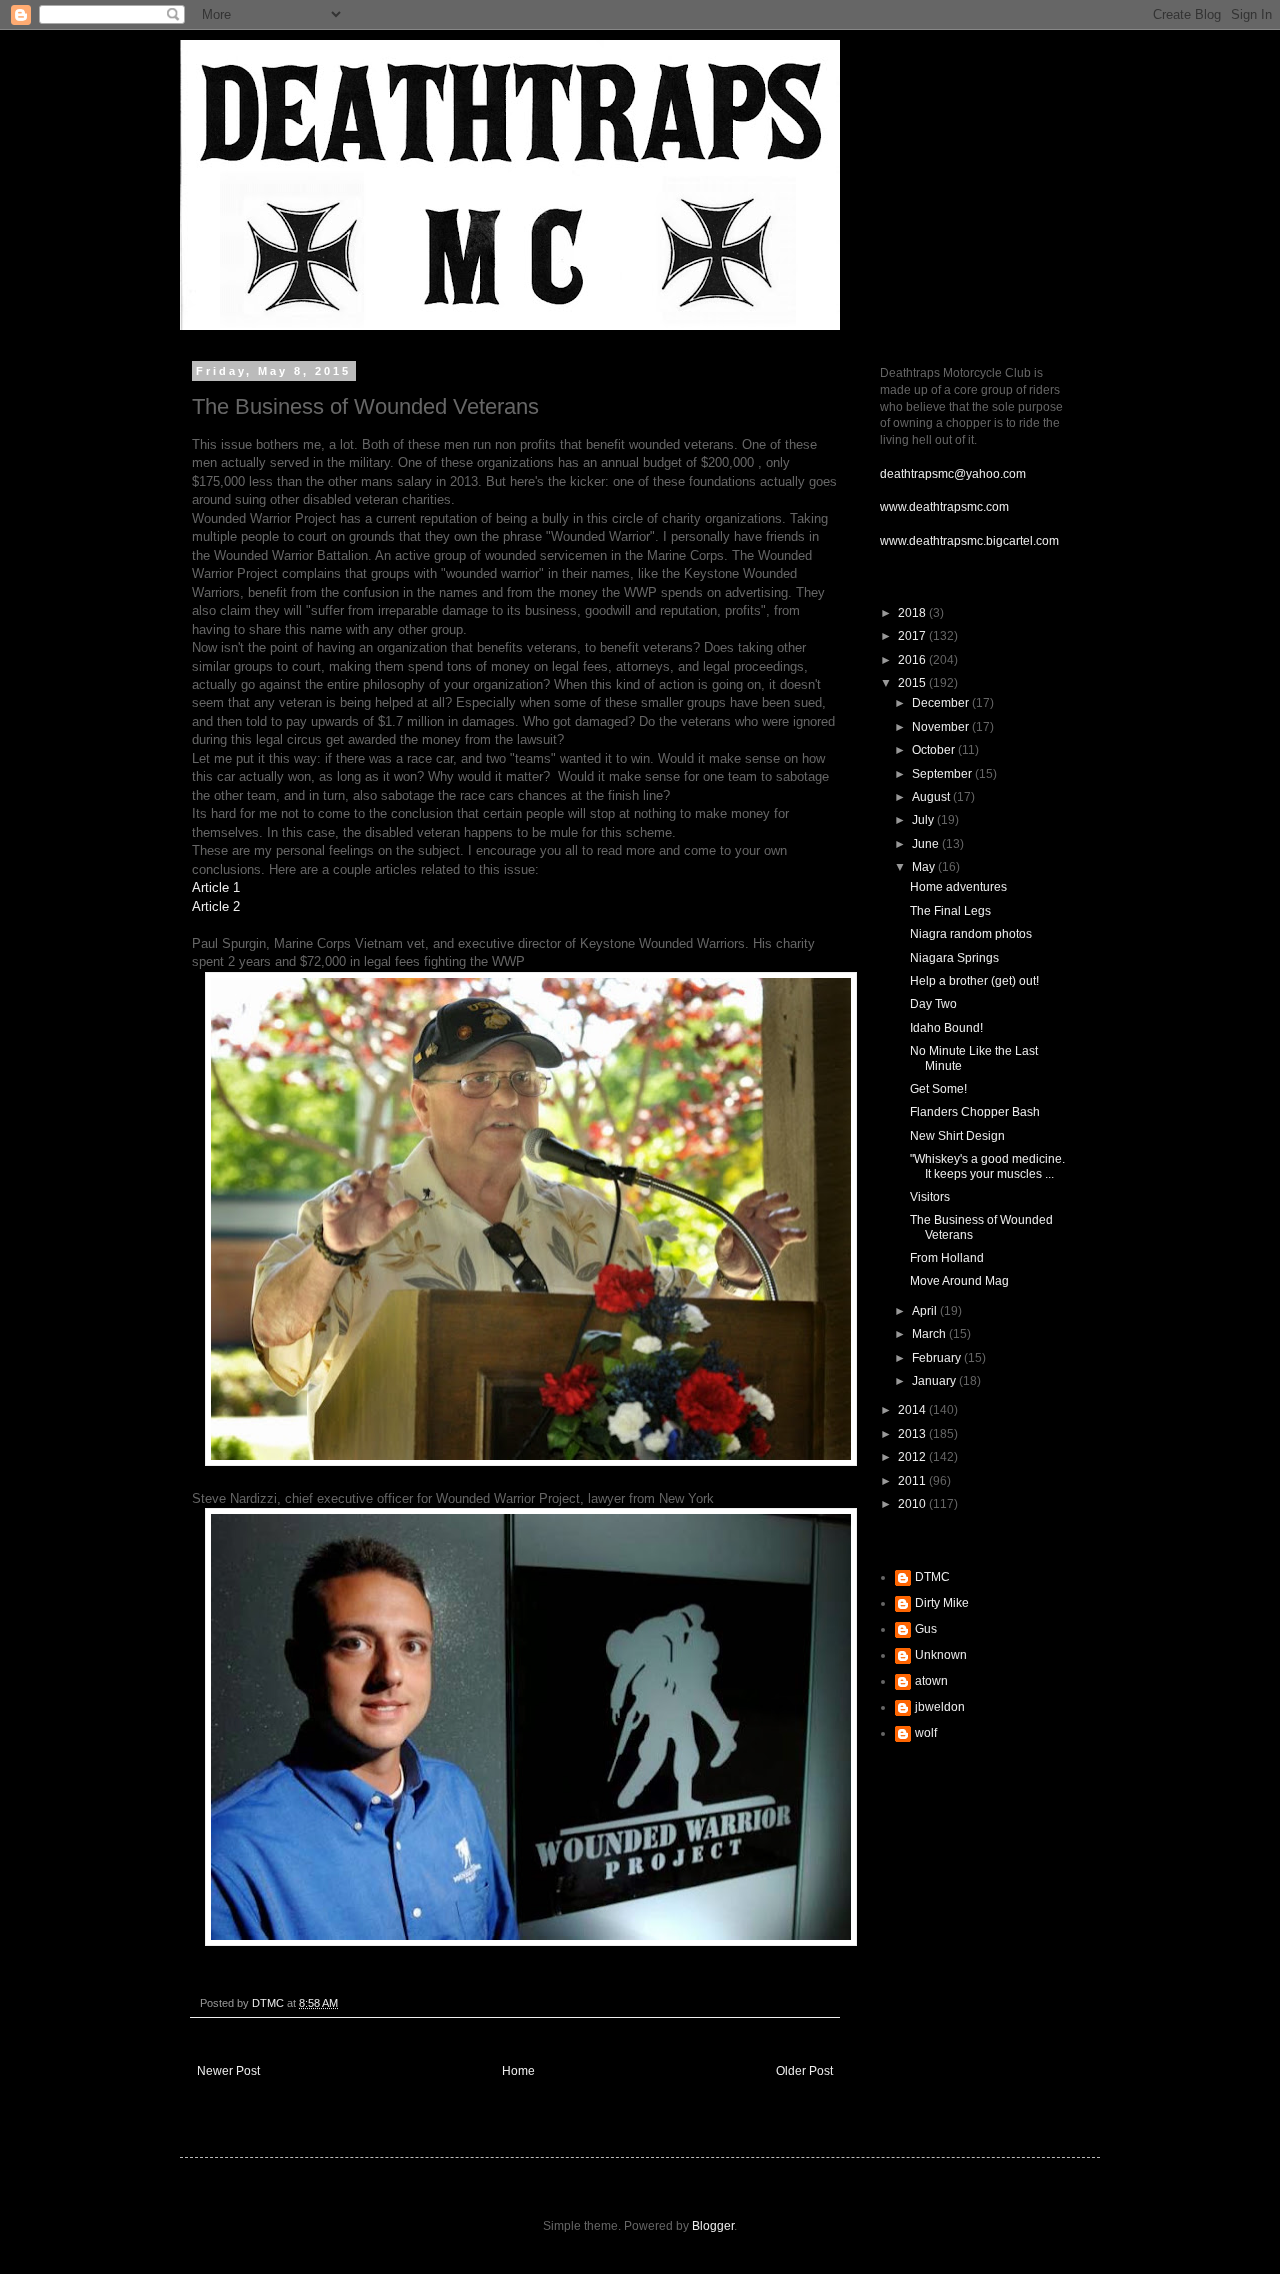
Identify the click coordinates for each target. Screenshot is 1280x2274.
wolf (926, 1733)
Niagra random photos (971, 934)
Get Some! (938, 1089)
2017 (913, 636)
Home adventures (958, 887)
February (938, 1358)
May (925, 867)
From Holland (947, 1258)
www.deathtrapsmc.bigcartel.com (969, 541)
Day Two (933, 1004)
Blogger (713, 2226)
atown (931, 1681)
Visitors (930, 1197)
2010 (913, 1504)
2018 (913, 613)
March (930, 1334)
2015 (913, 683)
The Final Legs (950, 911)
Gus (926, 1629)
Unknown (941, 1655)
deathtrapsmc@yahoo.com (953, 474)
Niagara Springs (954, 958)
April (926, 1311)
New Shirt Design (957, 1136)
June (927, 844)
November (942, 727)
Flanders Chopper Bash (975, 1112)
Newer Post (228, 2071)
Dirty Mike (942, 1603)
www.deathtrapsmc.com (944, 507)
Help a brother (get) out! (974, 981)
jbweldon (940, 1707)
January (935, 1381)
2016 (913, 660)
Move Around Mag (959, 1281)
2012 (913, 1457)
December (942, 703)
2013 (913, 1434)
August (932, 797)
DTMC (932, 1577)
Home (518, 2071)
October (935, 750)
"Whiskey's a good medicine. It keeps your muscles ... (987, 1166)
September (943, 774)
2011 (913, 1481)
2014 (913, 1410)
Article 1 (216, 887)
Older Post (804, 2071)
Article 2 (216, 906)
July (924, 820)
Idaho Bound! (946, 1028)
